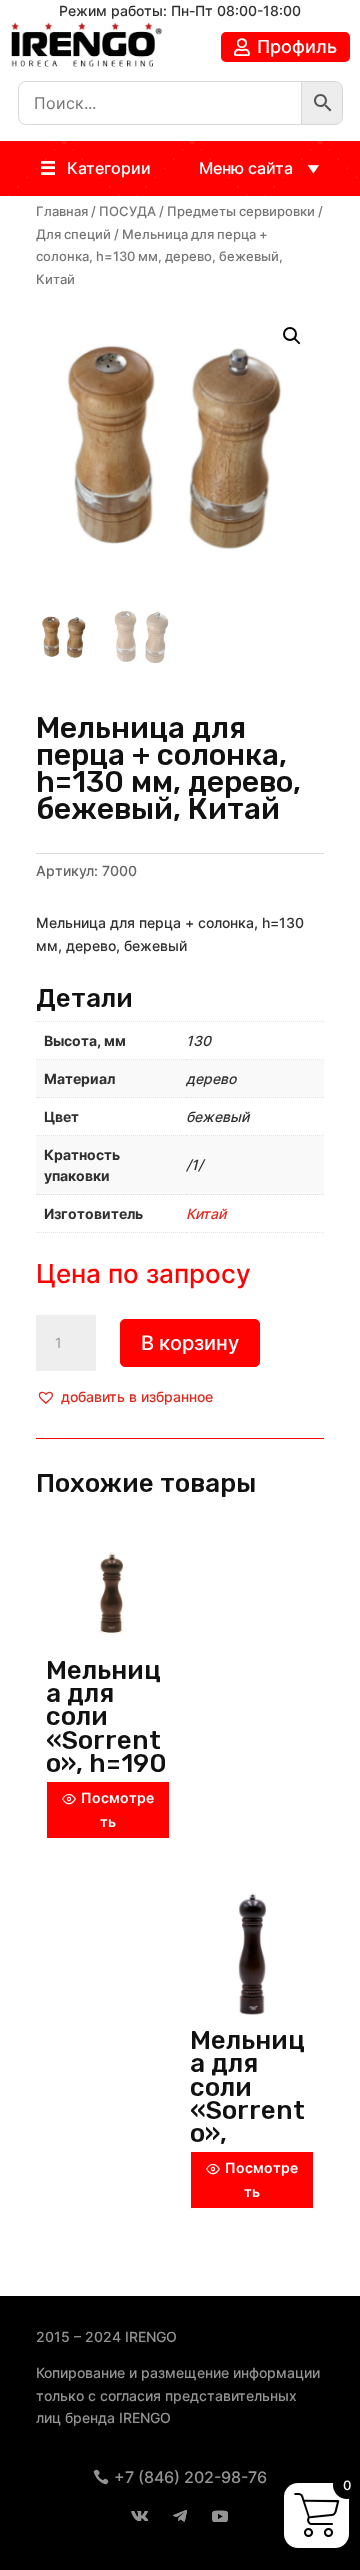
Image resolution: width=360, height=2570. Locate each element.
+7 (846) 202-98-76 (190, 2477)
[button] (109, 168)
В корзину (190, 1343)
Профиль (297, 46)
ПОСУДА (127, 211)
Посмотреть (117, 1809)
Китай (206, 1213)
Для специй (73, 234)
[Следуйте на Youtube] (220, 2516)
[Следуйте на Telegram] (180, 2516)
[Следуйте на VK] (140, 2516)
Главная (62, 211)
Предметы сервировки (241, 211)
